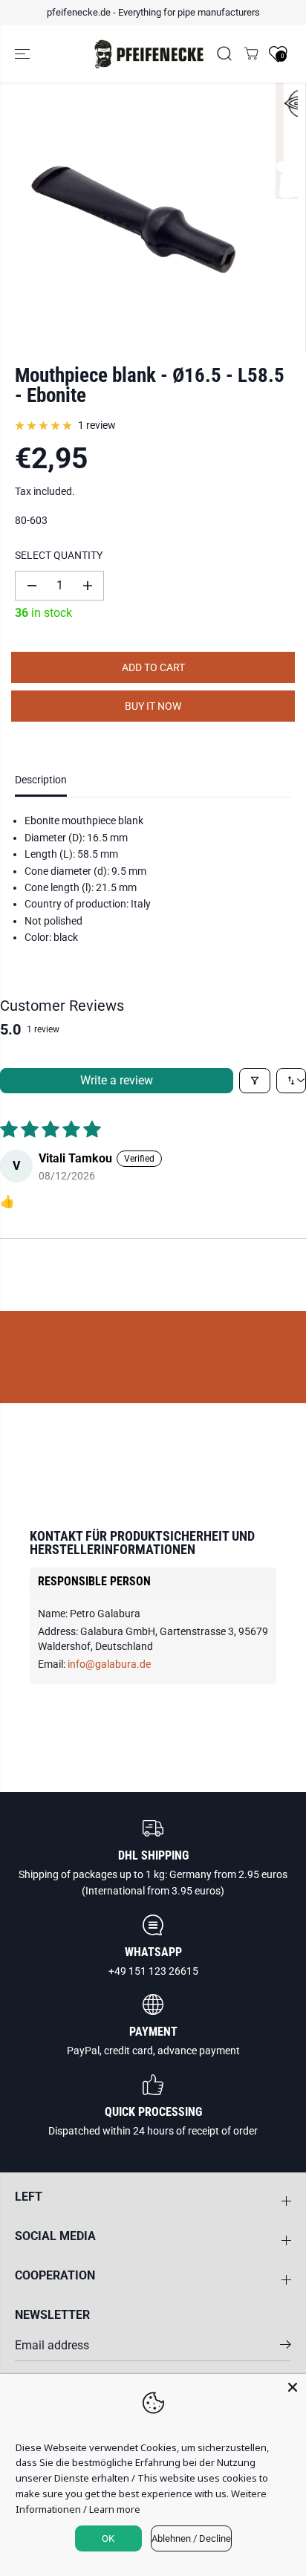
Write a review (117, 1080)
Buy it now (153, 706)
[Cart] (251, 54)
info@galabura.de (109, 1664)
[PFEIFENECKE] (149, 54)
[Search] (224, 54)
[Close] (293, 2387)
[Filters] (255, 1081)
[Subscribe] (286, 2347)
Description (41, 780)
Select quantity (59, 555)
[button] (24, 54)
